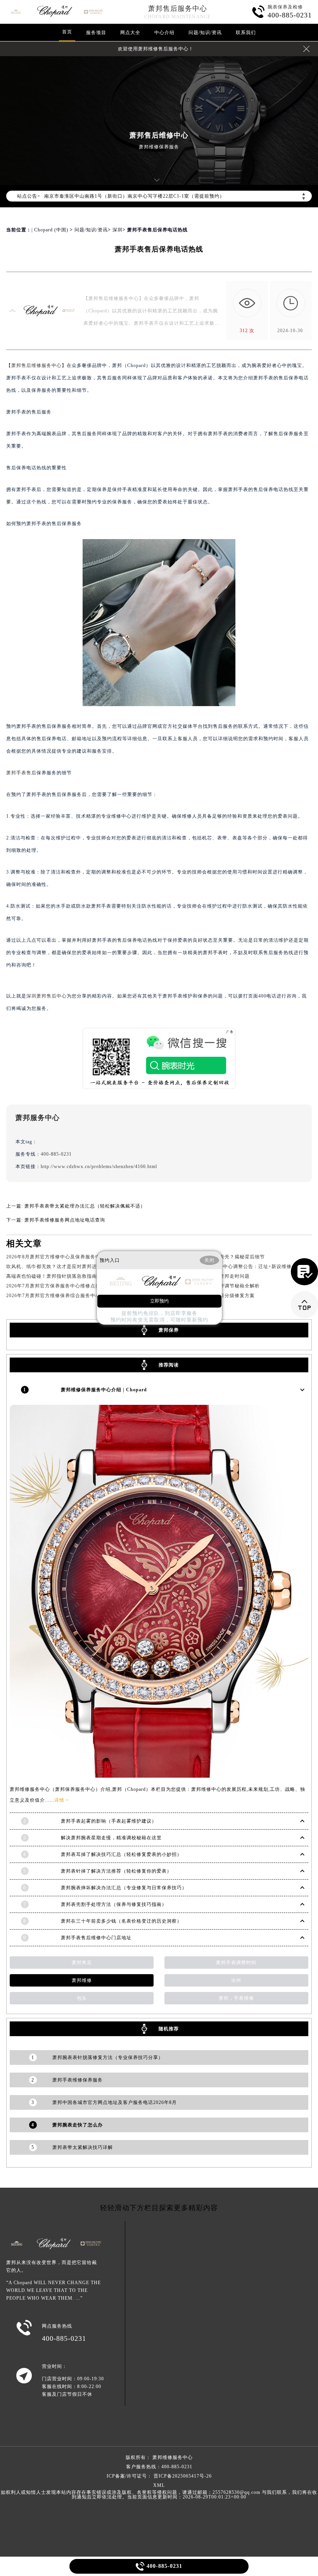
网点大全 (130, 33)
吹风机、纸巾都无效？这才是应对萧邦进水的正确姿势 (67, 1266)
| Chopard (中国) (50, 230)
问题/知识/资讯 (205, 33)
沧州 (236, 1980)
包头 (82, 1998)
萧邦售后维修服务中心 (36, 365)
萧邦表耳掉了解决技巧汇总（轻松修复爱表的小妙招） (121, 1854)
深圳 (118, 230)
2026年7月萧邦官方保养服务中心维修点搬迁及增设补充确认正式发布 (84, 1286)
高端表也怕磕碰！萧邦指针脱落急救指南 (52, 1276)
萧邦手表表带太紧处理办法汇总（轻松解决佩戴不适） (85, 1206)
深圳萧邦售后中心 (47, 996)
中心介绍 (164, 33)
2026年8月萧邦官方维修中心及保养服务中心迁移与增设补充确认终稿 (84, 1257)
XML (159, 2485)
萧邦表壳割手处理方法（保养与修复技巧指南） (114, 1904)
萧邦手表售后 (21, 773)
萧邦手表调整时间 (236, 1963)
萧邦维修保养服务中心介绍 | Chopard (104, 1390)
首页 (67, 32)
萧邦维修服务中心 (173, 2457)
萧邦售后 (82, 1963)
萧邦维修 (82, 1980)
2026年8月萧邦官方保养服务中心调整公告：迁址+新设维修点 (228, 1266)
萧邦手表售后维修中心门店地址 (96, 1938)
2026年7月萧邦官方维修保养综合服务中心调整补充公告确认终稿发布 (84, 1296)
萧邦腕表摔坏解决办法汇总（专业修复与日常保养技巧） (124, 1888)
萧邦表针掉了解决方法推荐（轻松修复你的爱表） (116, 1871)
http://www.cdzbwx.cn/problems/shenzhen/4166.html (99, 1167)
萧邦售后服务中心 (178, 9)
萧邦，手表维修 (236, 1998)
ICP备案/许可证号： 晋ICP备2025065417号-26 (159, 2476)
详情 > (62, 1800)
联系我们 (246, 33)
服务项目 (96, 33)
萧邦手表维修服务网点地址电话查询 (65, 1220)
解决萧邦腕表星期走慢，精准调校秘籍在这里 (111, 1838)
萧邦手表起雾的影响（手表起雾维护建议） (109, 1821)
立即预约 (159, 1301)
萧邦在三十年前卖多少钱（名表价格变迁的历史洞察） (121, 1921)
